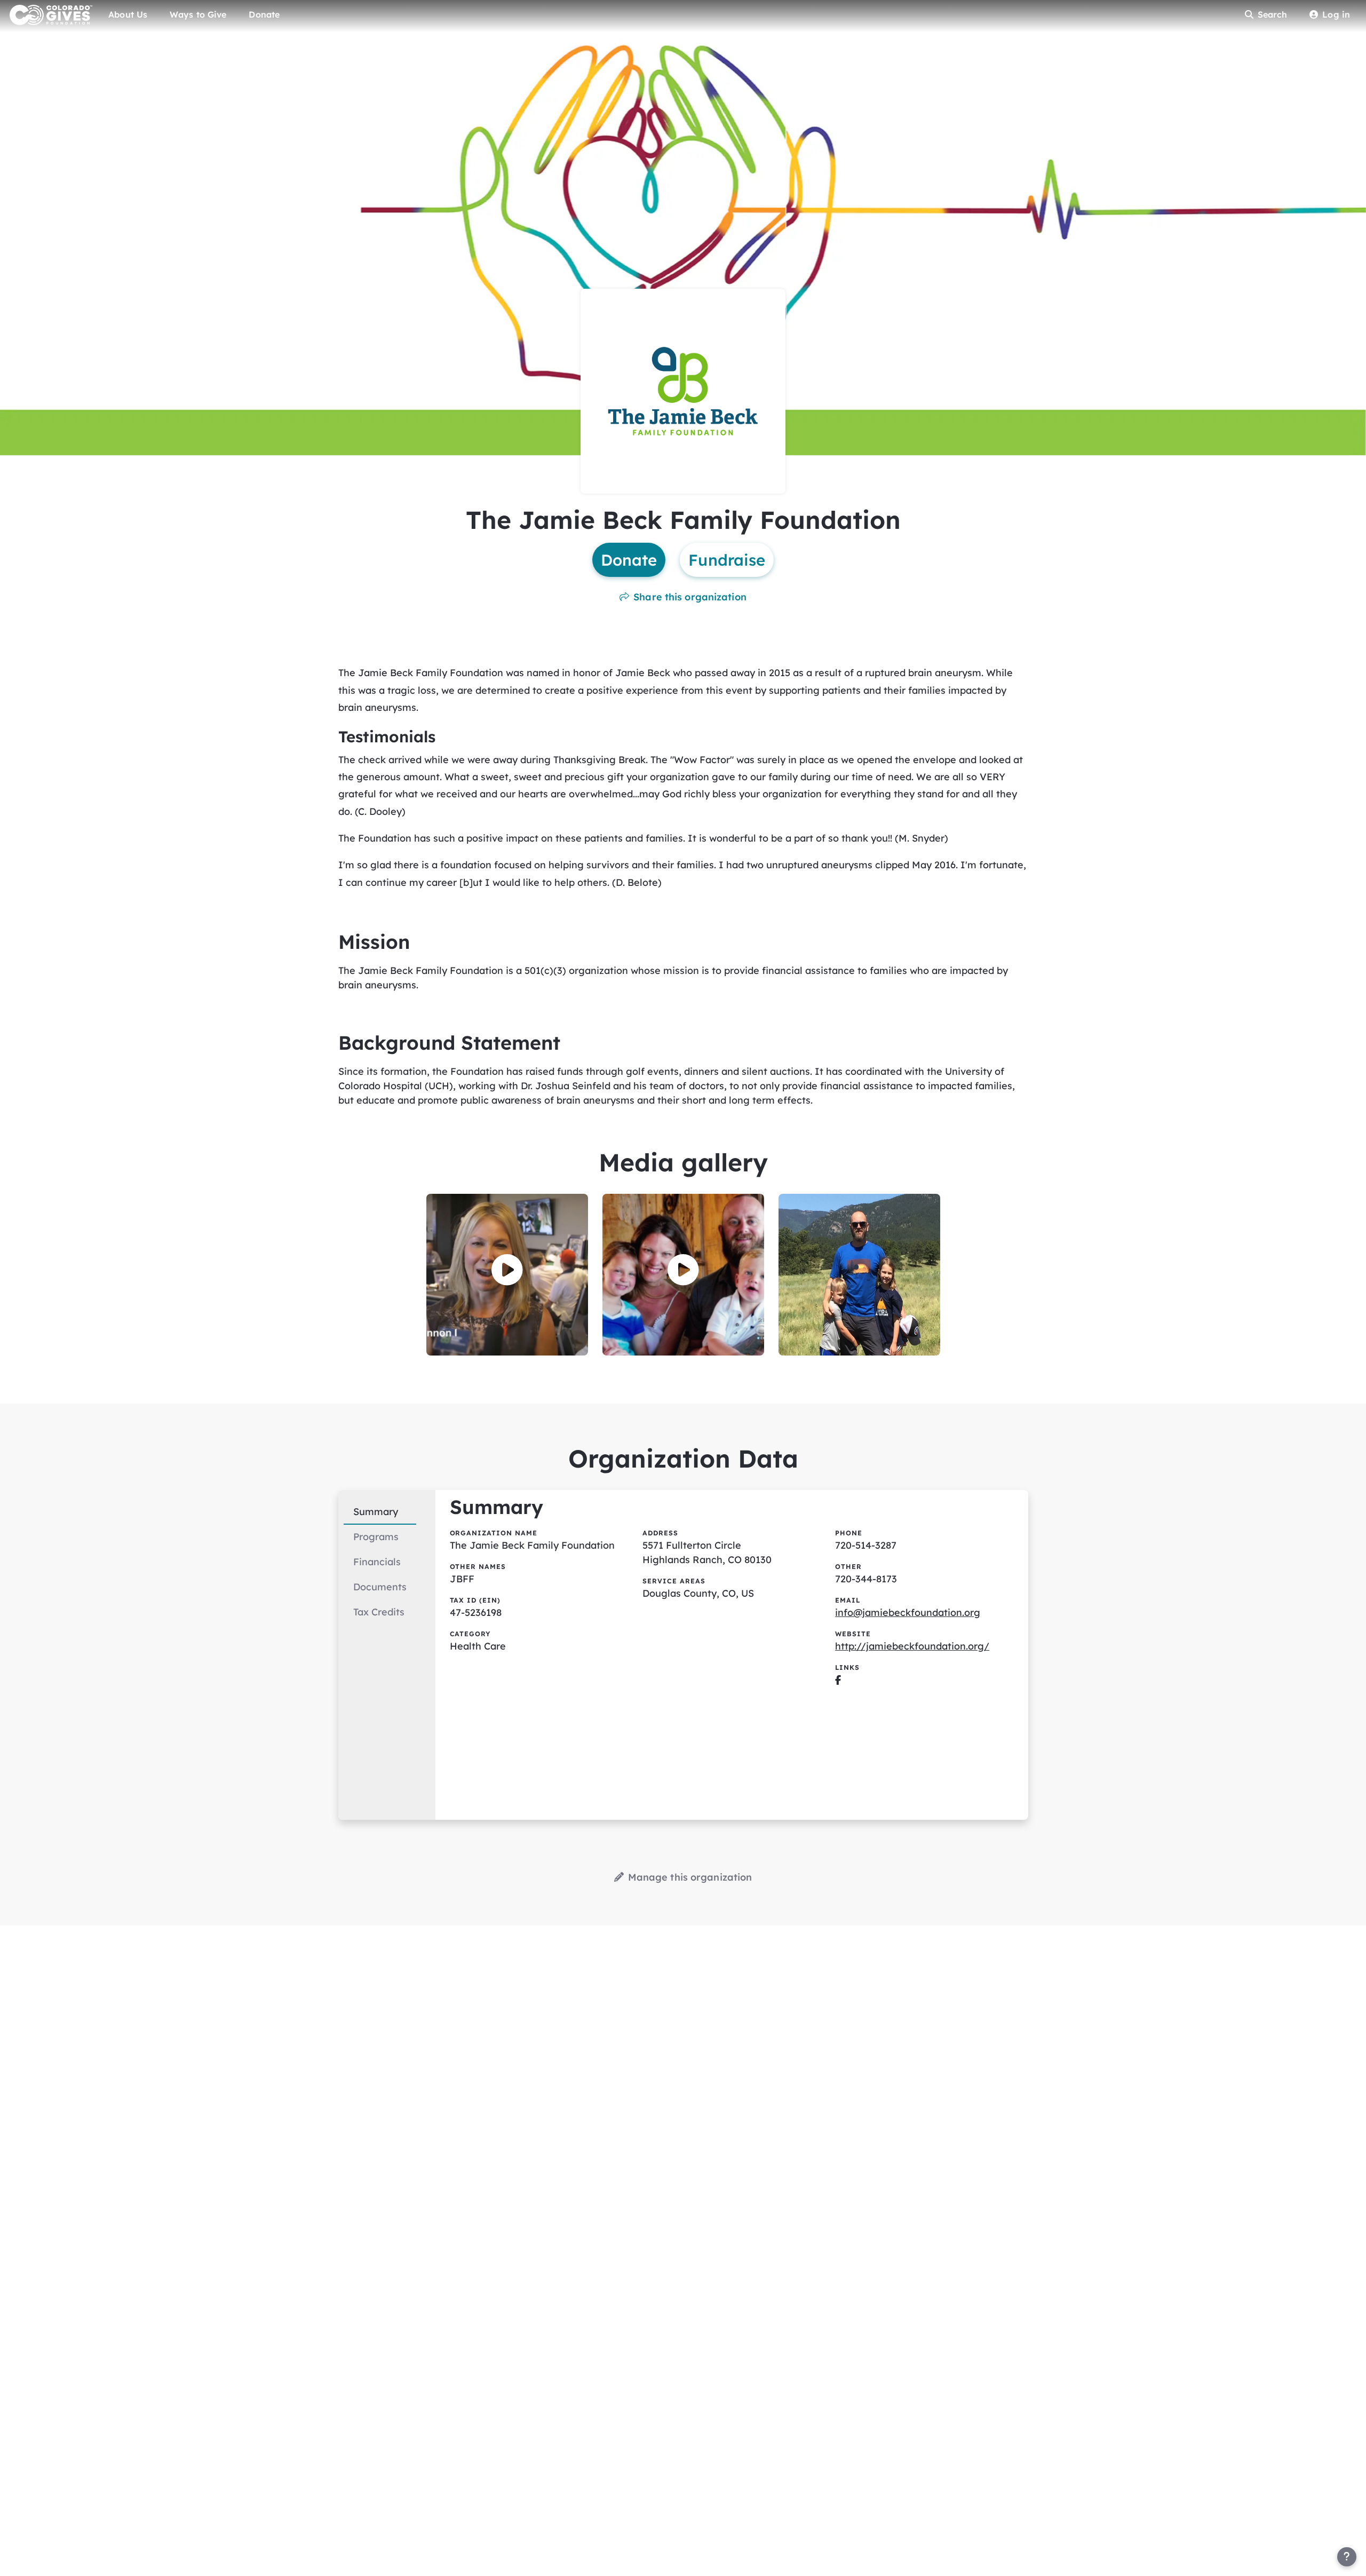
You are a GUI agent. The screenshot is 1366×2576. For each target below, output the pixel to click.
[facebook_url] (838, 1680)
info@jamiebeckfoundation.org (908, 1612)
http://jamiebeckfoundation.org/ (912, 1646)
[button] (507, 1270)
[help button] (1347, 2557)
